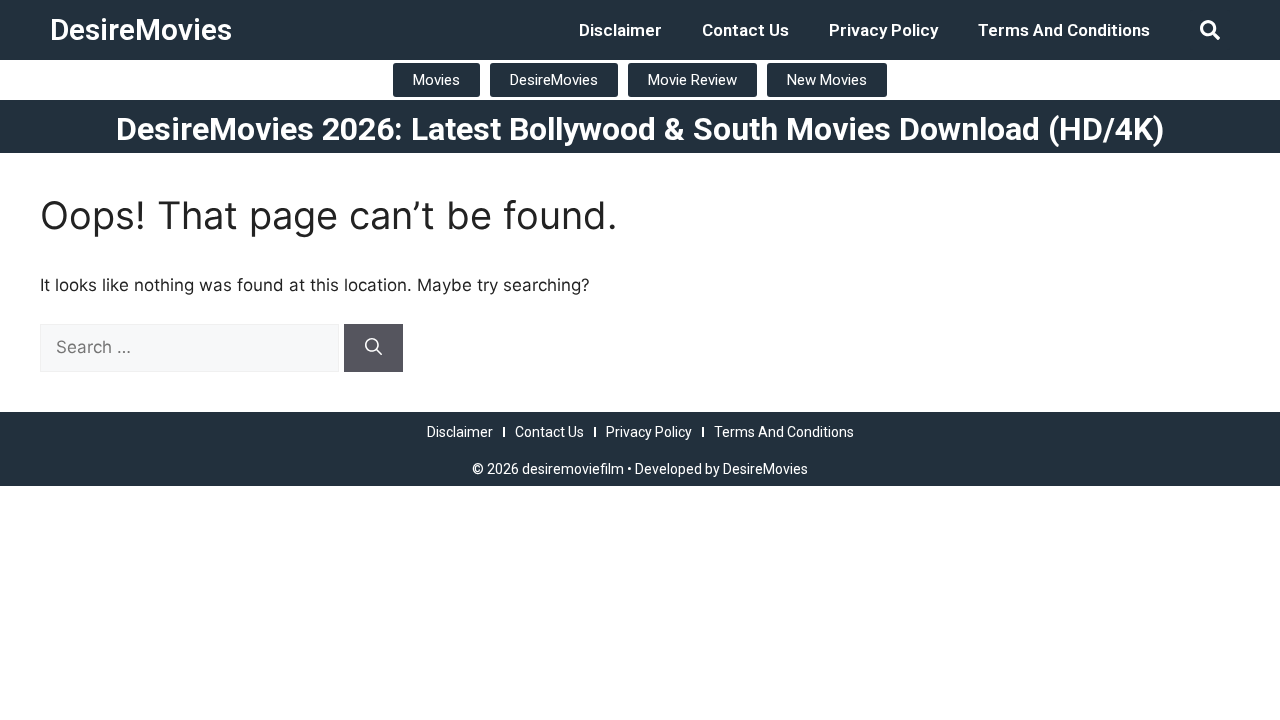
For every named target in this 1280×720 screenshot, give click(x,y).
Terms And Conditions (1064, 30)
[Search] (373, 348)
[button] (1210, 30)
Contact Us (745, 30)
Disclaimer (620, 30)
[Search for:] (192, 347)
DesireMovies (141, 29)
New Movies (827, 80)
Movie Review (692, 80)
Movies (436, 80)
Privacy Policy (883, 30)
